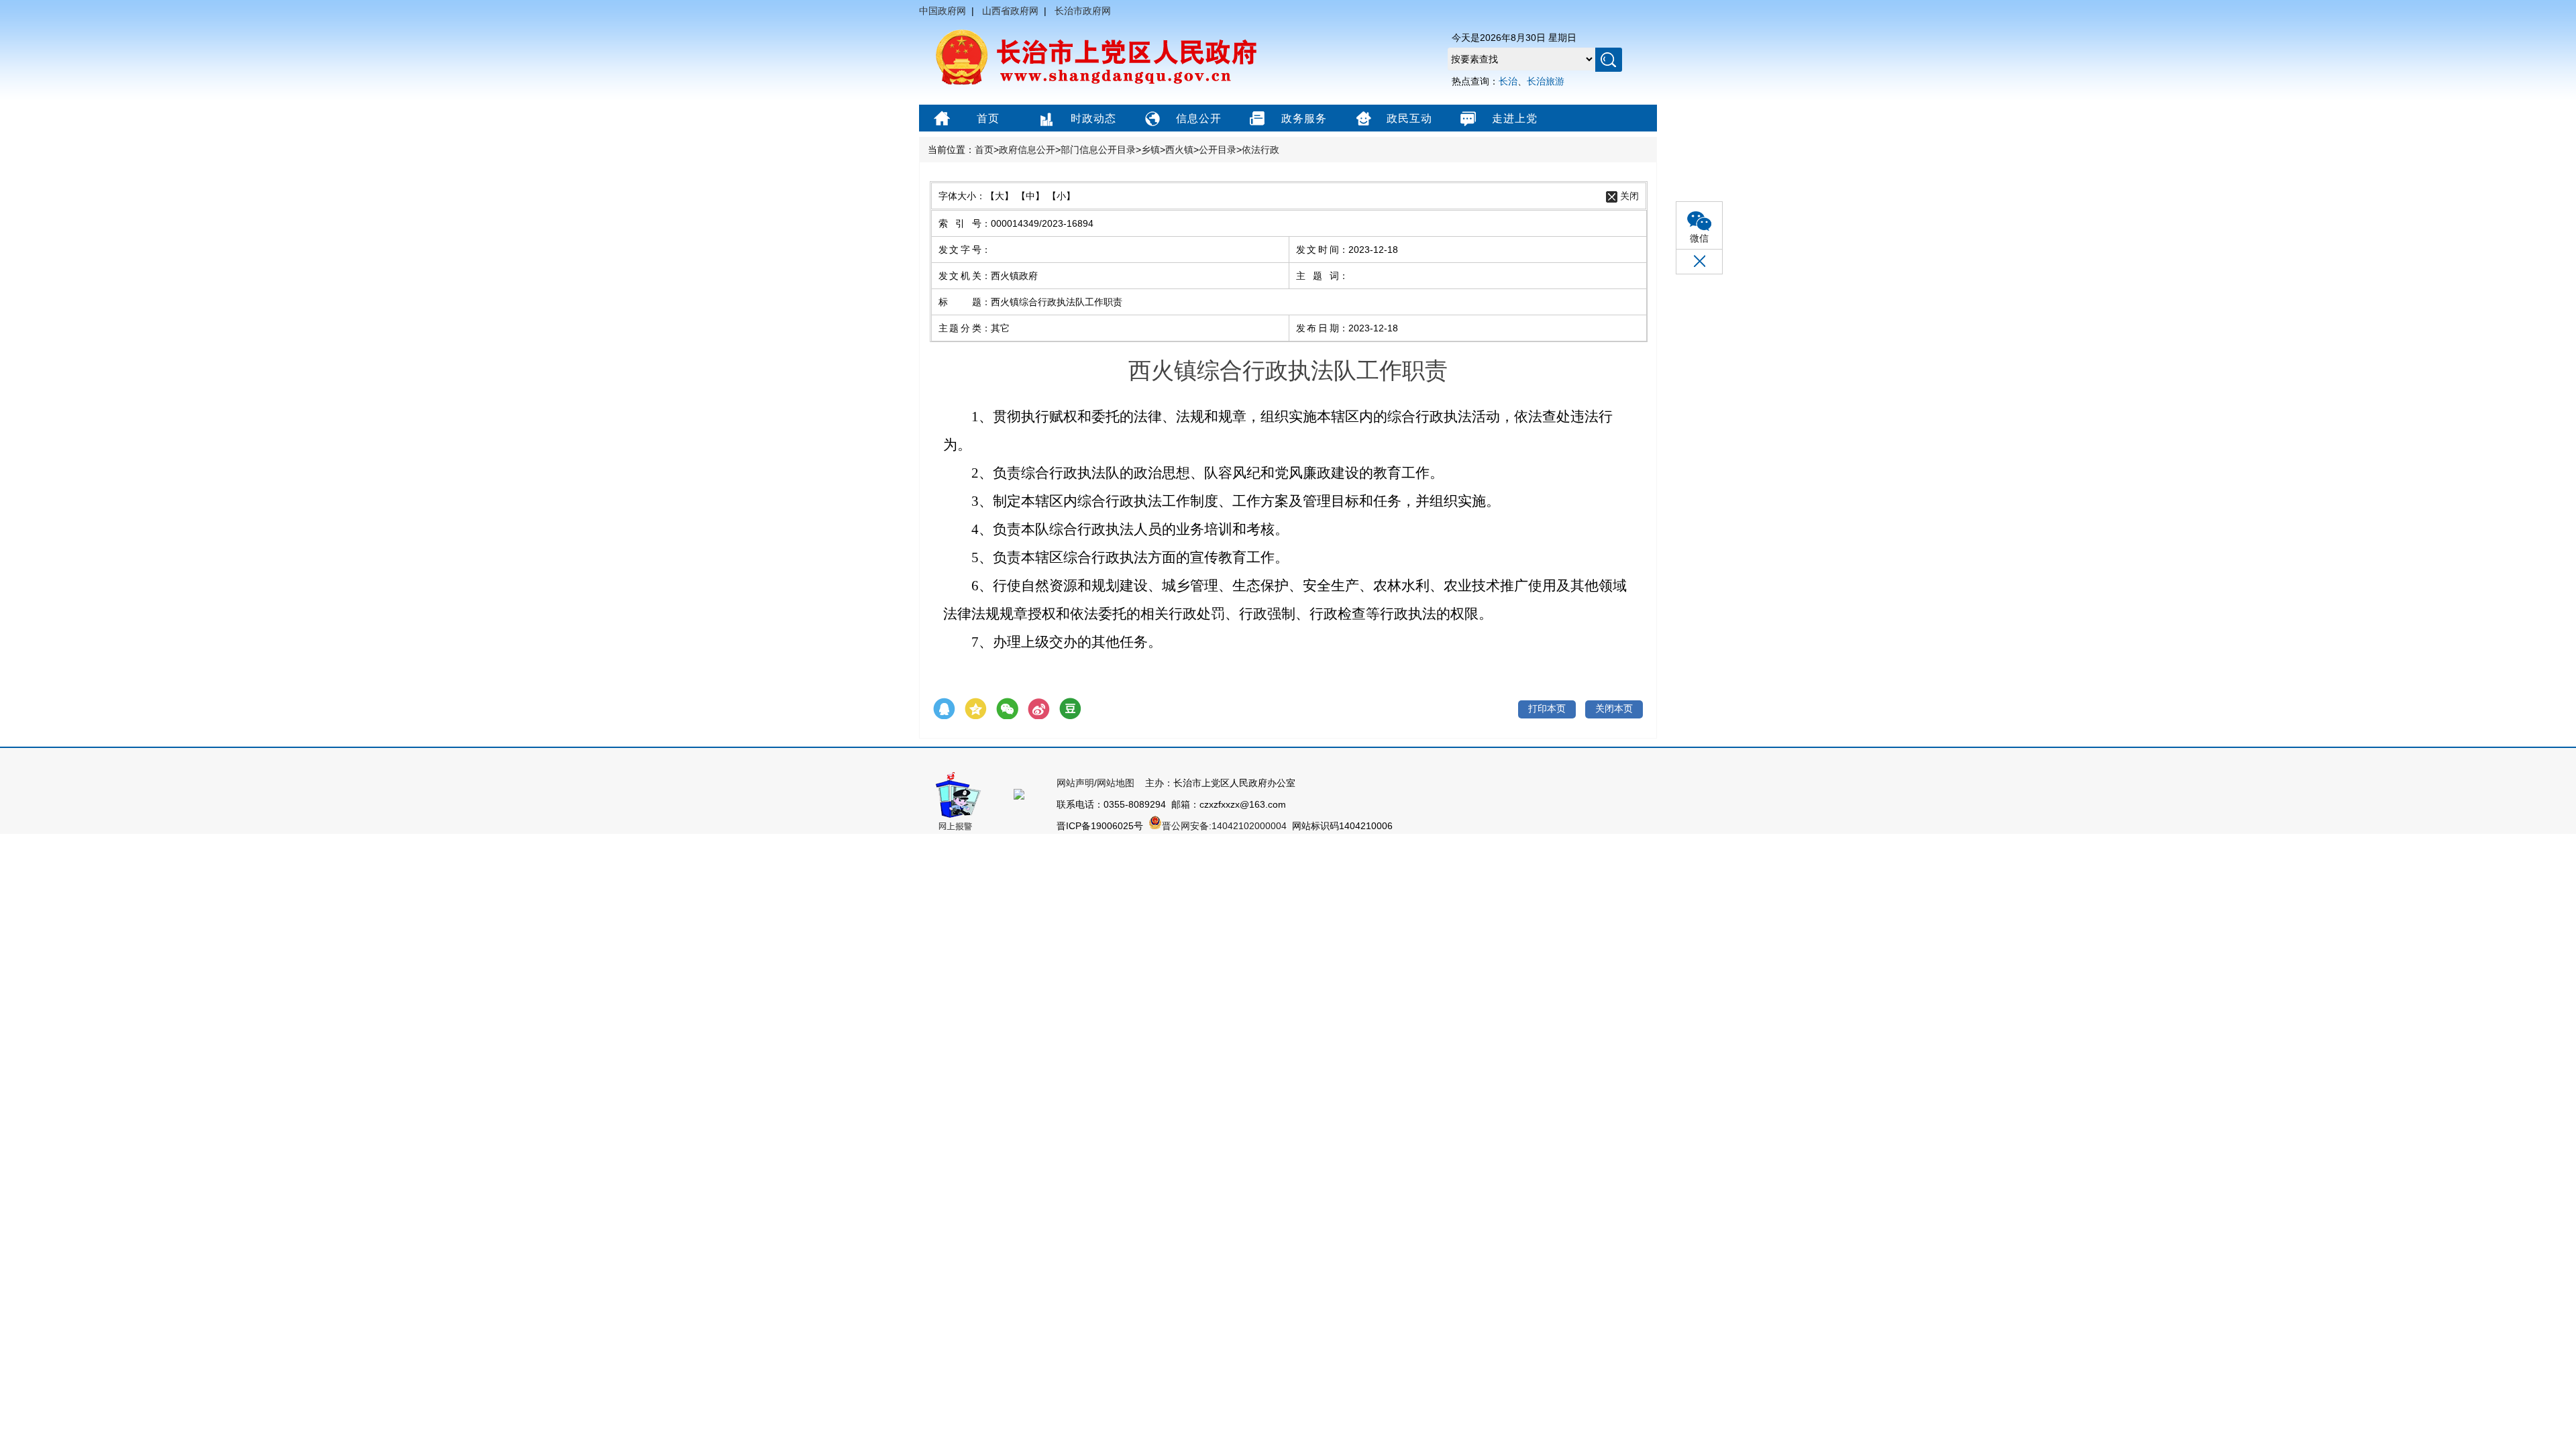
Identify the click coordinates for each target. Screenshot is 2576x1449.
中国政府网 (943, 11)
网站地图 (1116, 783)
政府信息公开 (1027, 150)
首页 (988, 118)
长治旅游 (1546, 81)
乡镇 (1150, 150)
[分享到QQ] (944, 709)
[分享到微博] (1039, 709)
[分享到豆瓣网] (1070, 709)
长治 (1508, 81)
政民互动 (1409, 118)
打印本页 (1547, 708)
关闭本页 (1614, 708)
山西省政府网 (1010, 11)
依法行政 (1260, 150)
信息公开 (1199, 118)
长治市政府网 (1083, 11)
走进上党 (1515, 118)
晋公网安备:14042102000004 (1226, 826)
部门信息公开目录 (1098, 150)
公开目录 (1218, 150)
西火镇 (1179, 150)
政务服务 (1304, 118)
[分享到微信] (1007, 709)
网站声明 (1075, 783)
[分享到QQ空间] (976, 709)
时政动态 (1093, 118)
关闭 (1629, 196)
